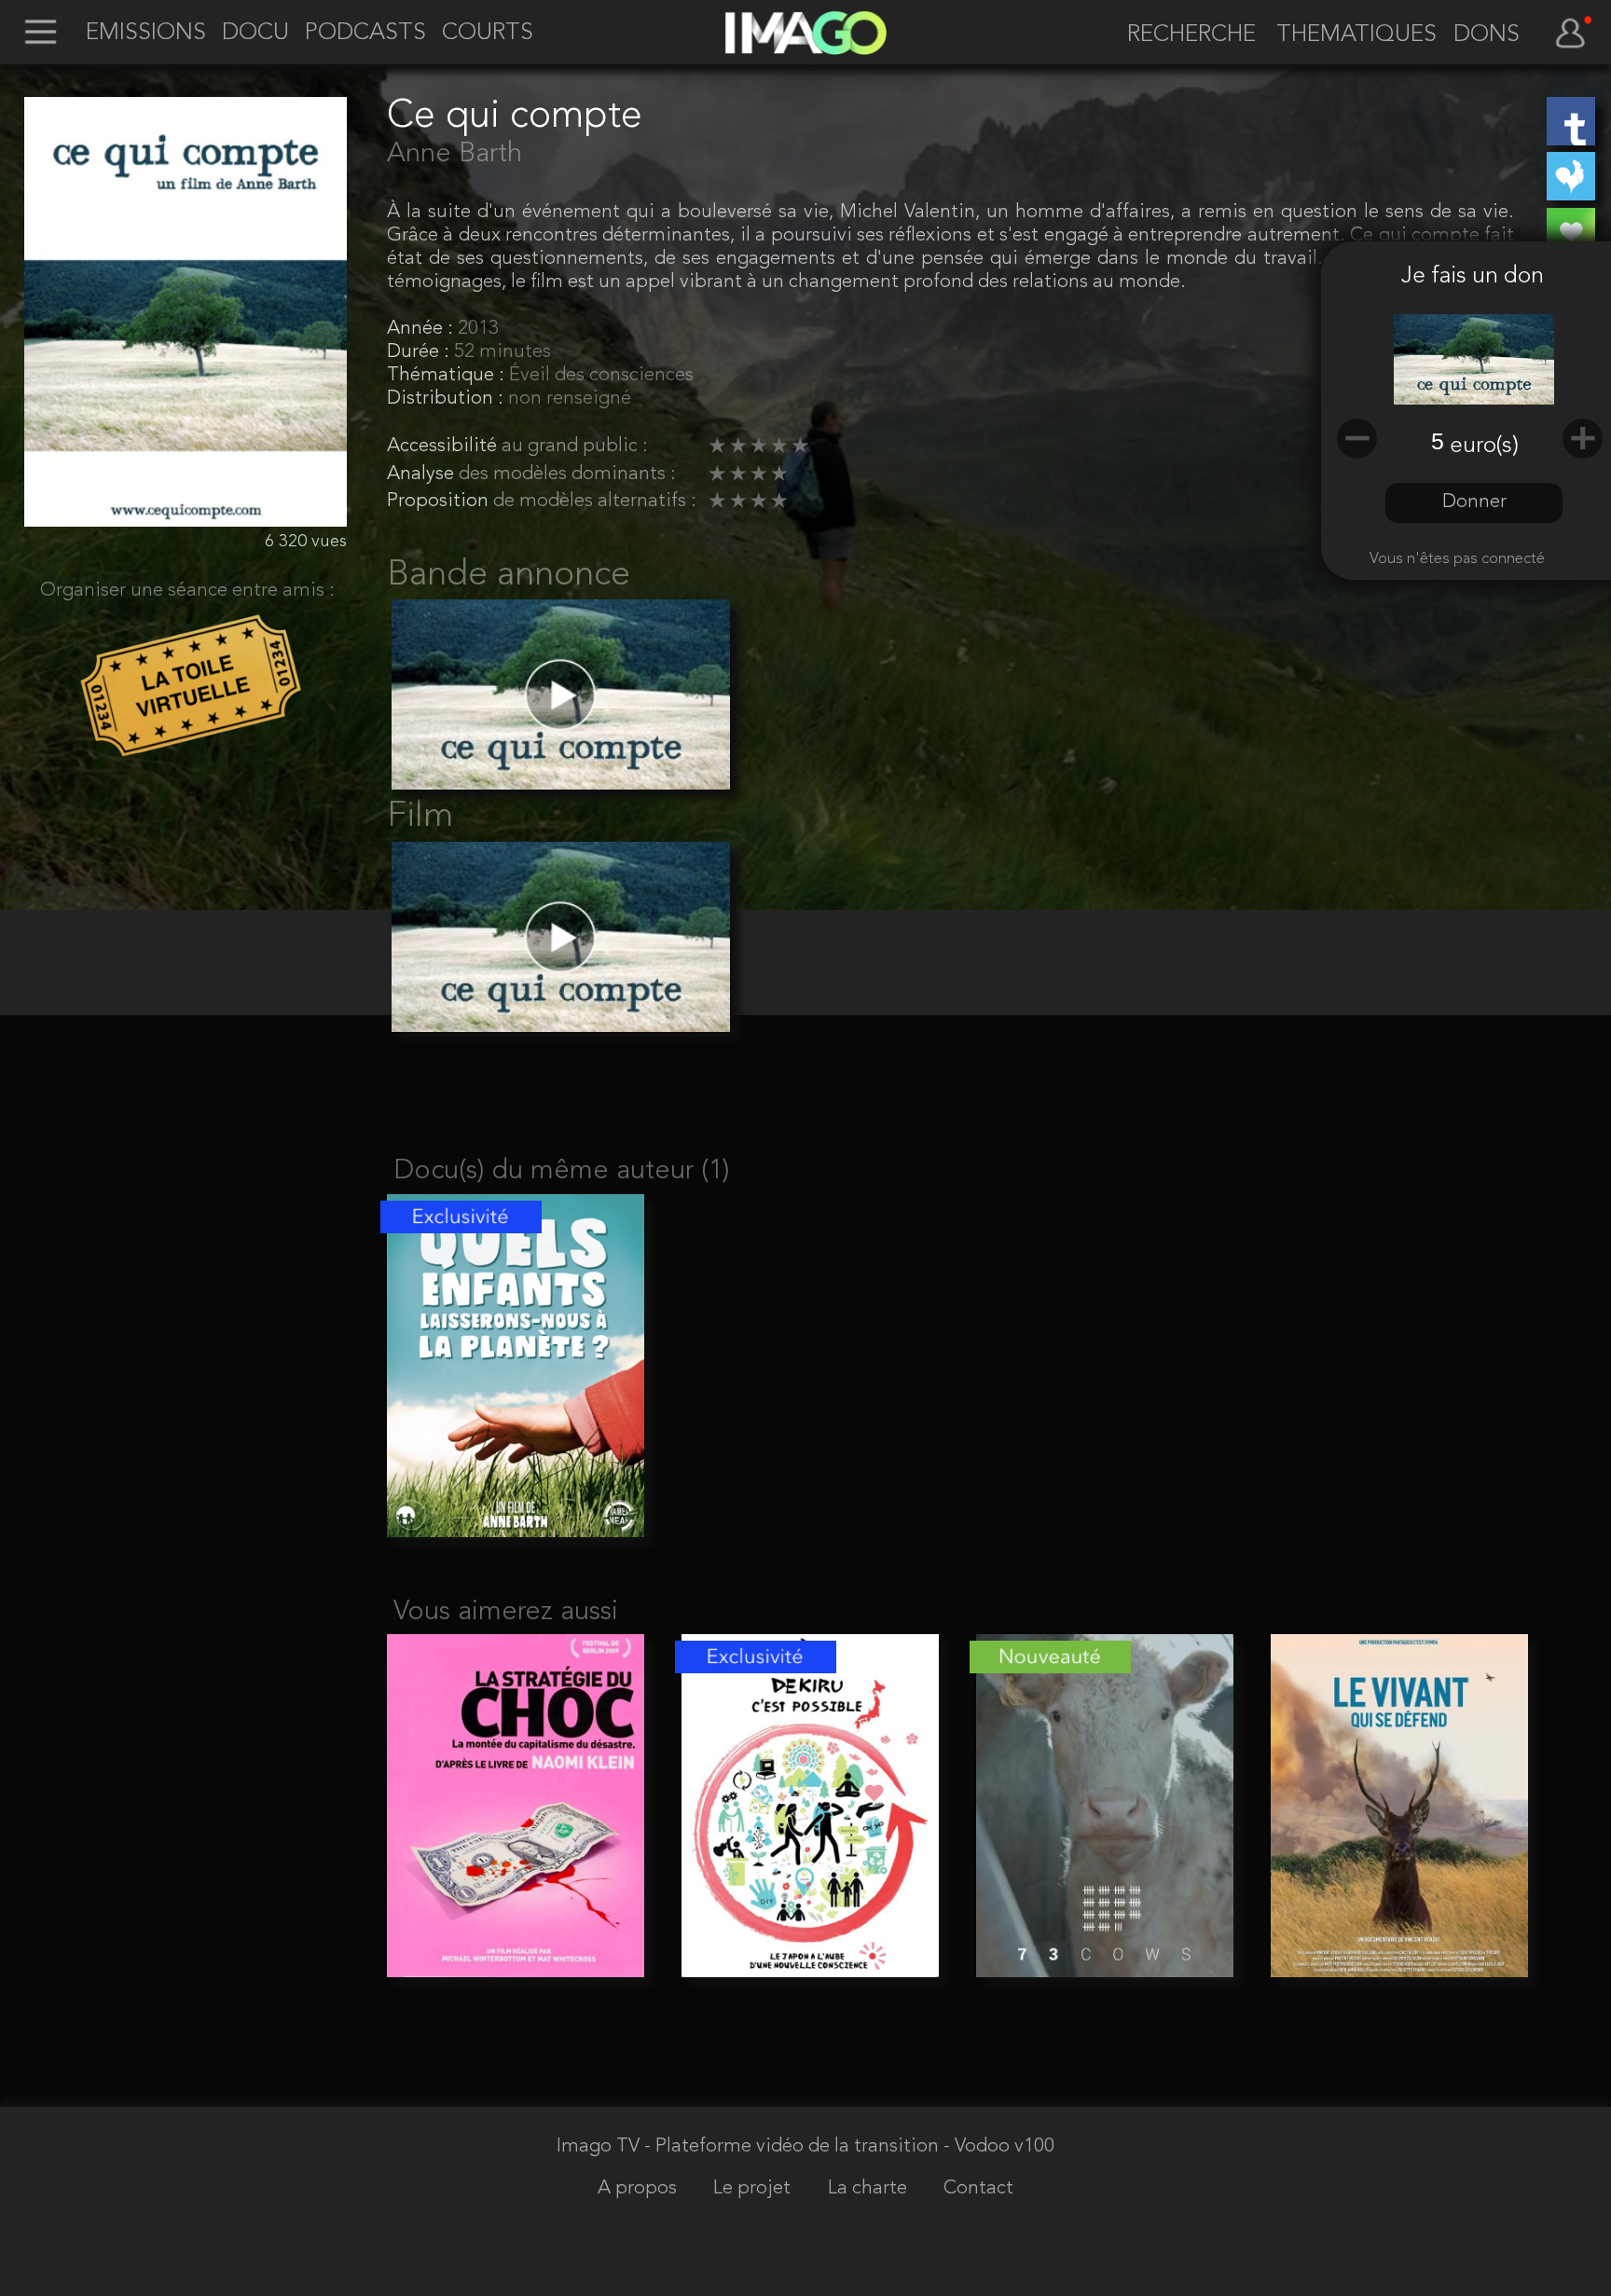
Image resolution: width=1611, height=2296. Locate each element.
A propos (640, 2188)
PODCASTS (365, 34)
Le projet (754, 2188)
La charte (870, 2188)
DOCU (255, 34)
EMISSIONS (146, 34)
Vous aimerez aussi (506, 1612)
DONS (1487, 35)
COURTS (488, 34)
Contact (978, 2188)
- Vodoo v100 (999, 2146)
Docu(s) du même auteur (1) (561, 1171)
